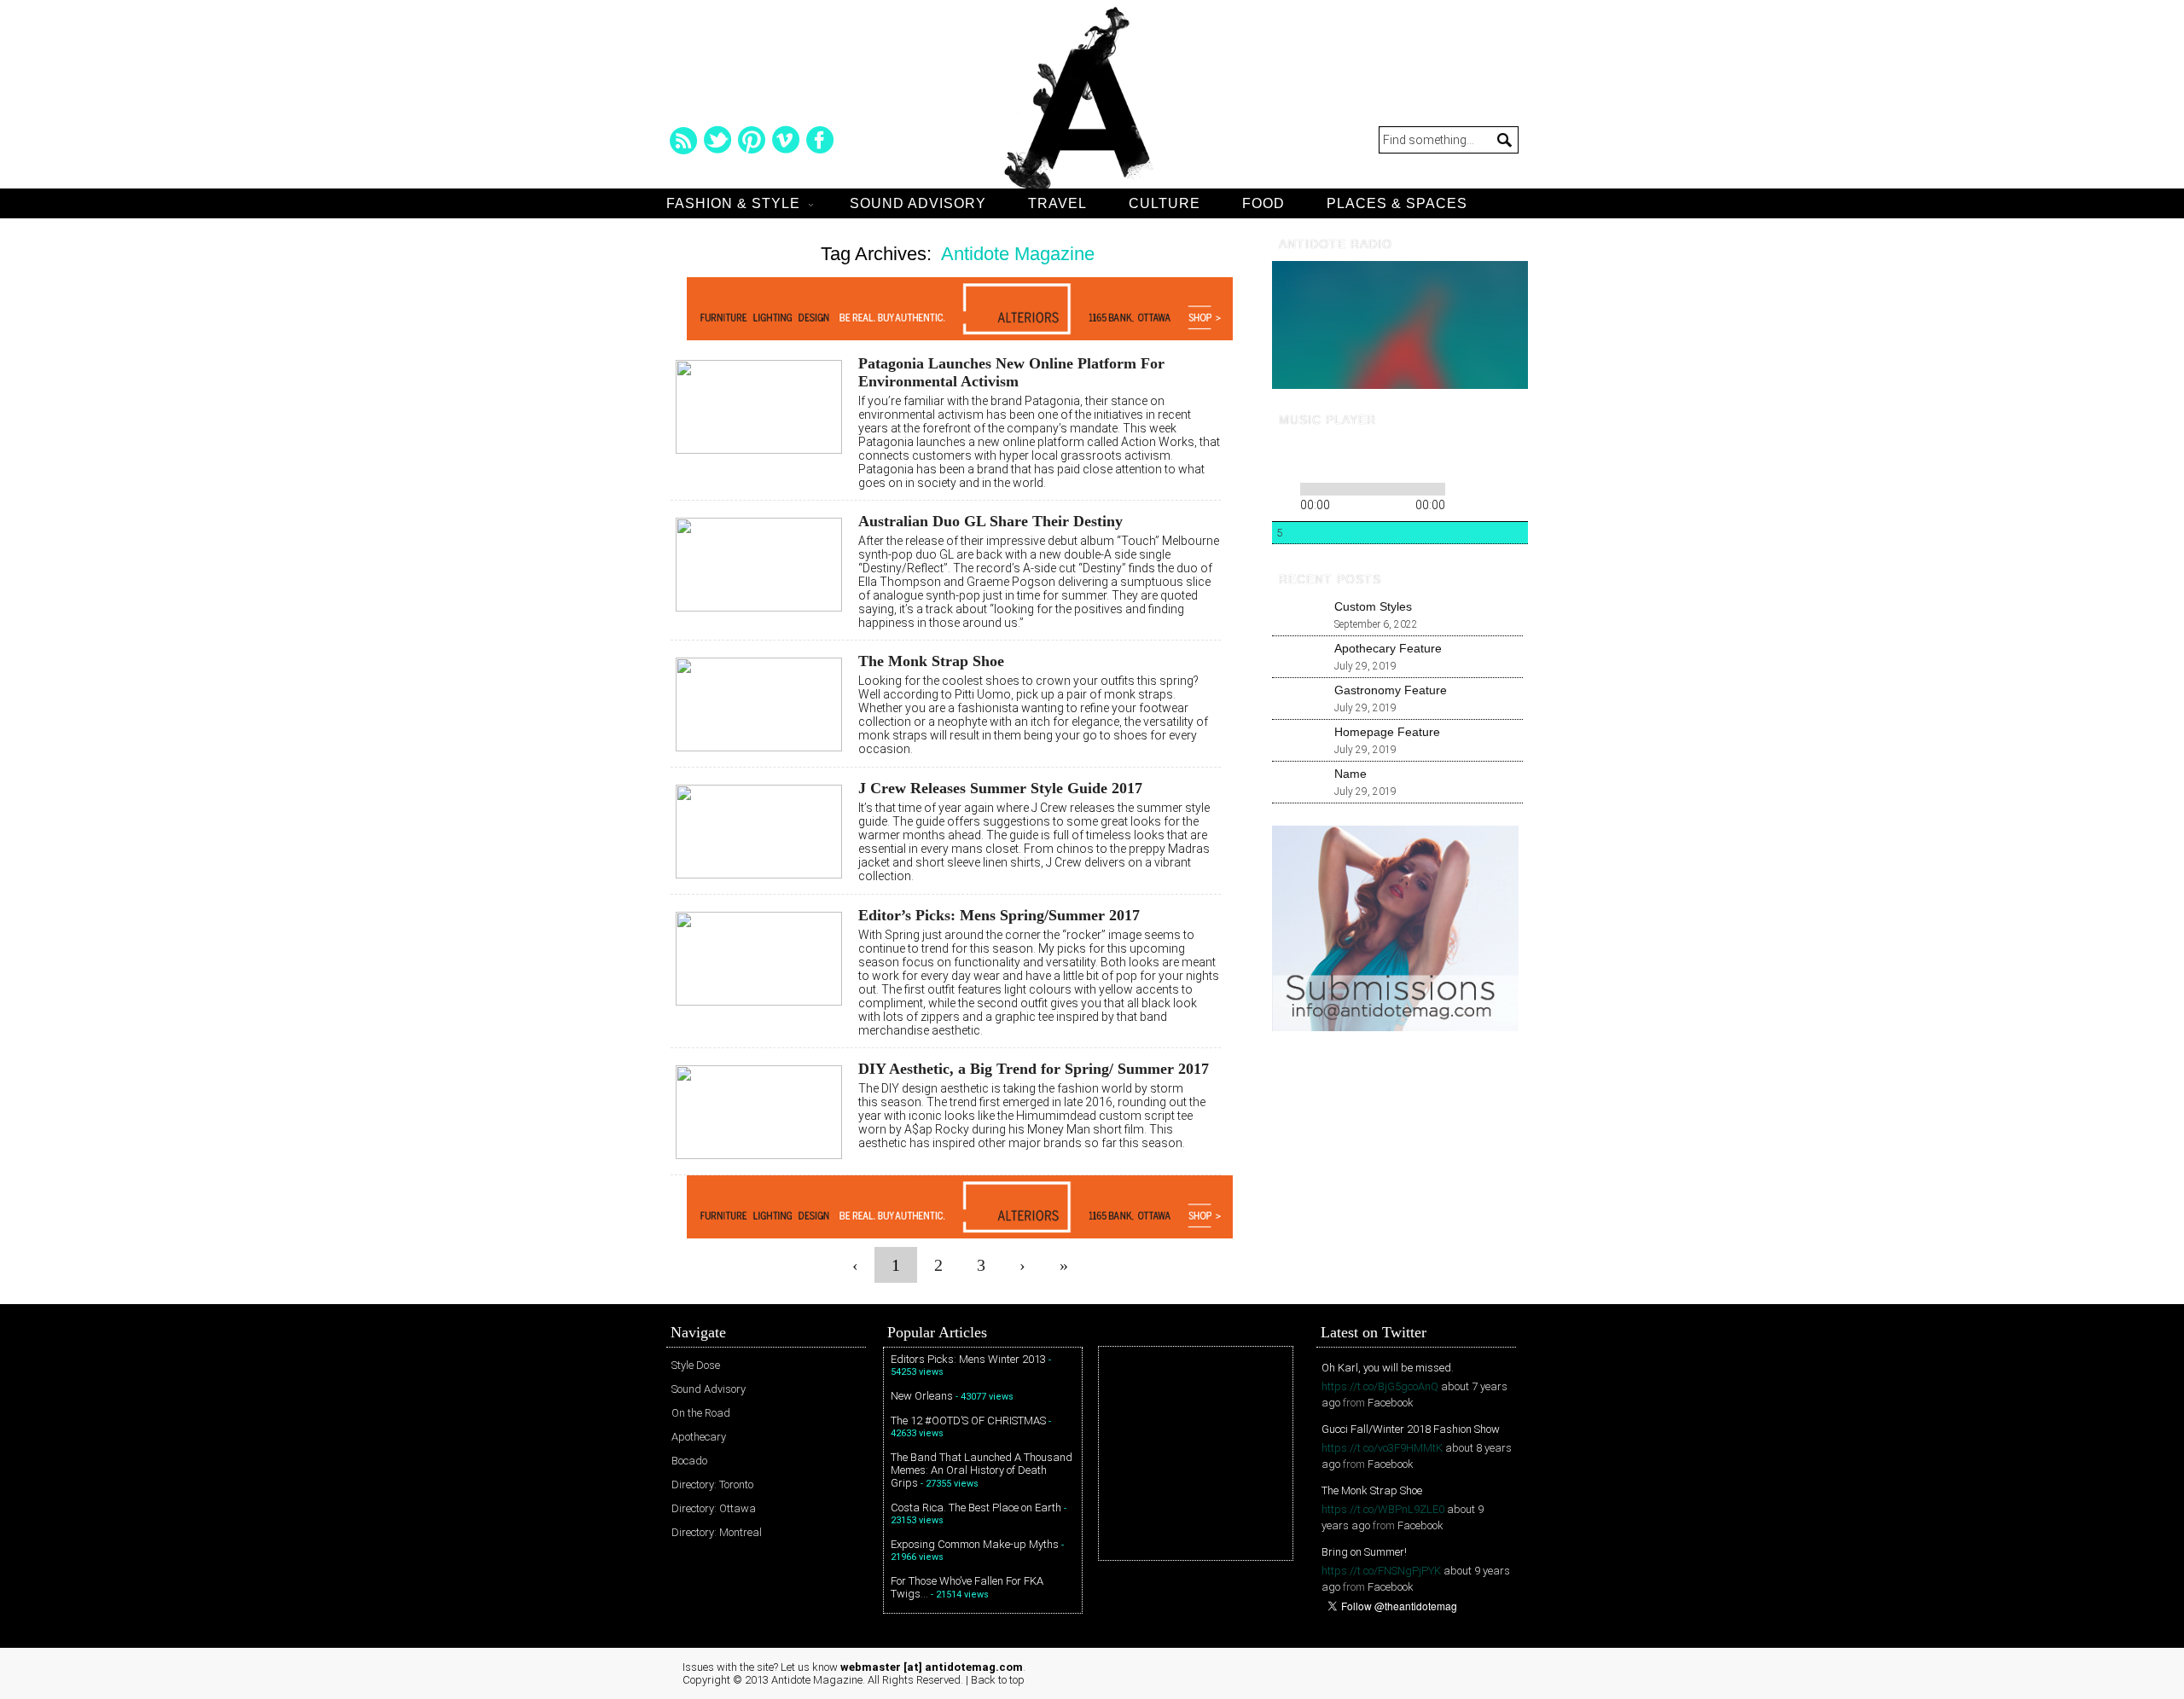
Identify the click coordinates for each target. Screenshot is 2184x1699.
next (1342, 457)
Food (1263, 203)
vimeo (786, 140)
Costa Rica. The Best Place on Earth (976, 1508)
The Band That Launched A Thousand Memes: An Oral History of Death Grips (982, 1470)
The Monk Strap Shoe (931, 661)
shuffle (1487, 486)
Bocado (689, 1461)
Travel (1057, 203)
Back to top (998, 1680)
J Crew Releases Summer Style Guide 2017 (1000, 788)
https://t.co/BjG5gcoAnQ (1380, 1386)
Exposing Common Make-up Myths (975, 1544)
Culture (1165, 203)
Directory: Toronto (712, 1484)
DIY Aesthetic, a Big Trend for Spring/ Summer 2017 (1034, 1069)
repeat (1462, 486)
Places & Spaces (1397, 203)
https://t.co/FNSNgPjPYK (1381, 1571)
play (1313, 457)
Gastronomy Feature (1391, 690)
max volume (1457, 458)
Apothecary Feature (1388, 648)
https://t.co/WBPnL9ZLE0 (1383, 1509)
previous (1284, 457)
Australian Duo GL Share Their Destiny (990, 521)
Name (1350, 774)
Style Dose (696, 1365)
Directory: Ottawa (714, 1508)
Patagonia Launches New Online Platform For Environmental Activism (1011, 372)
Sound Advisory (918, 203)
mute (1394, 458)
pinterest (752, 140)
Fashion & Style (733, 203)
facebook (820, 140)
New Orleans (922, 1396)
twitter (717, 140)
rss (683, 140)
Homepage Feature (1387, 732)
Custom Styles (1373, 606)
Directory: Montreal (717, 1532)
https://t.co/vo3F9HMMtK (1382, 1448)
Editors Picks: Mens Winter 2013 (968, 1359)
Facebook (1391, 1403)
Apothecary (699, 1437)
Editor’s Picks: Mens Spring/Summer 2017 (999, 915)
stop (1366, 457)
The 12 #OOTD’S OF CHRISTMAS (968, 1421)
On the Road (701, 1413)
